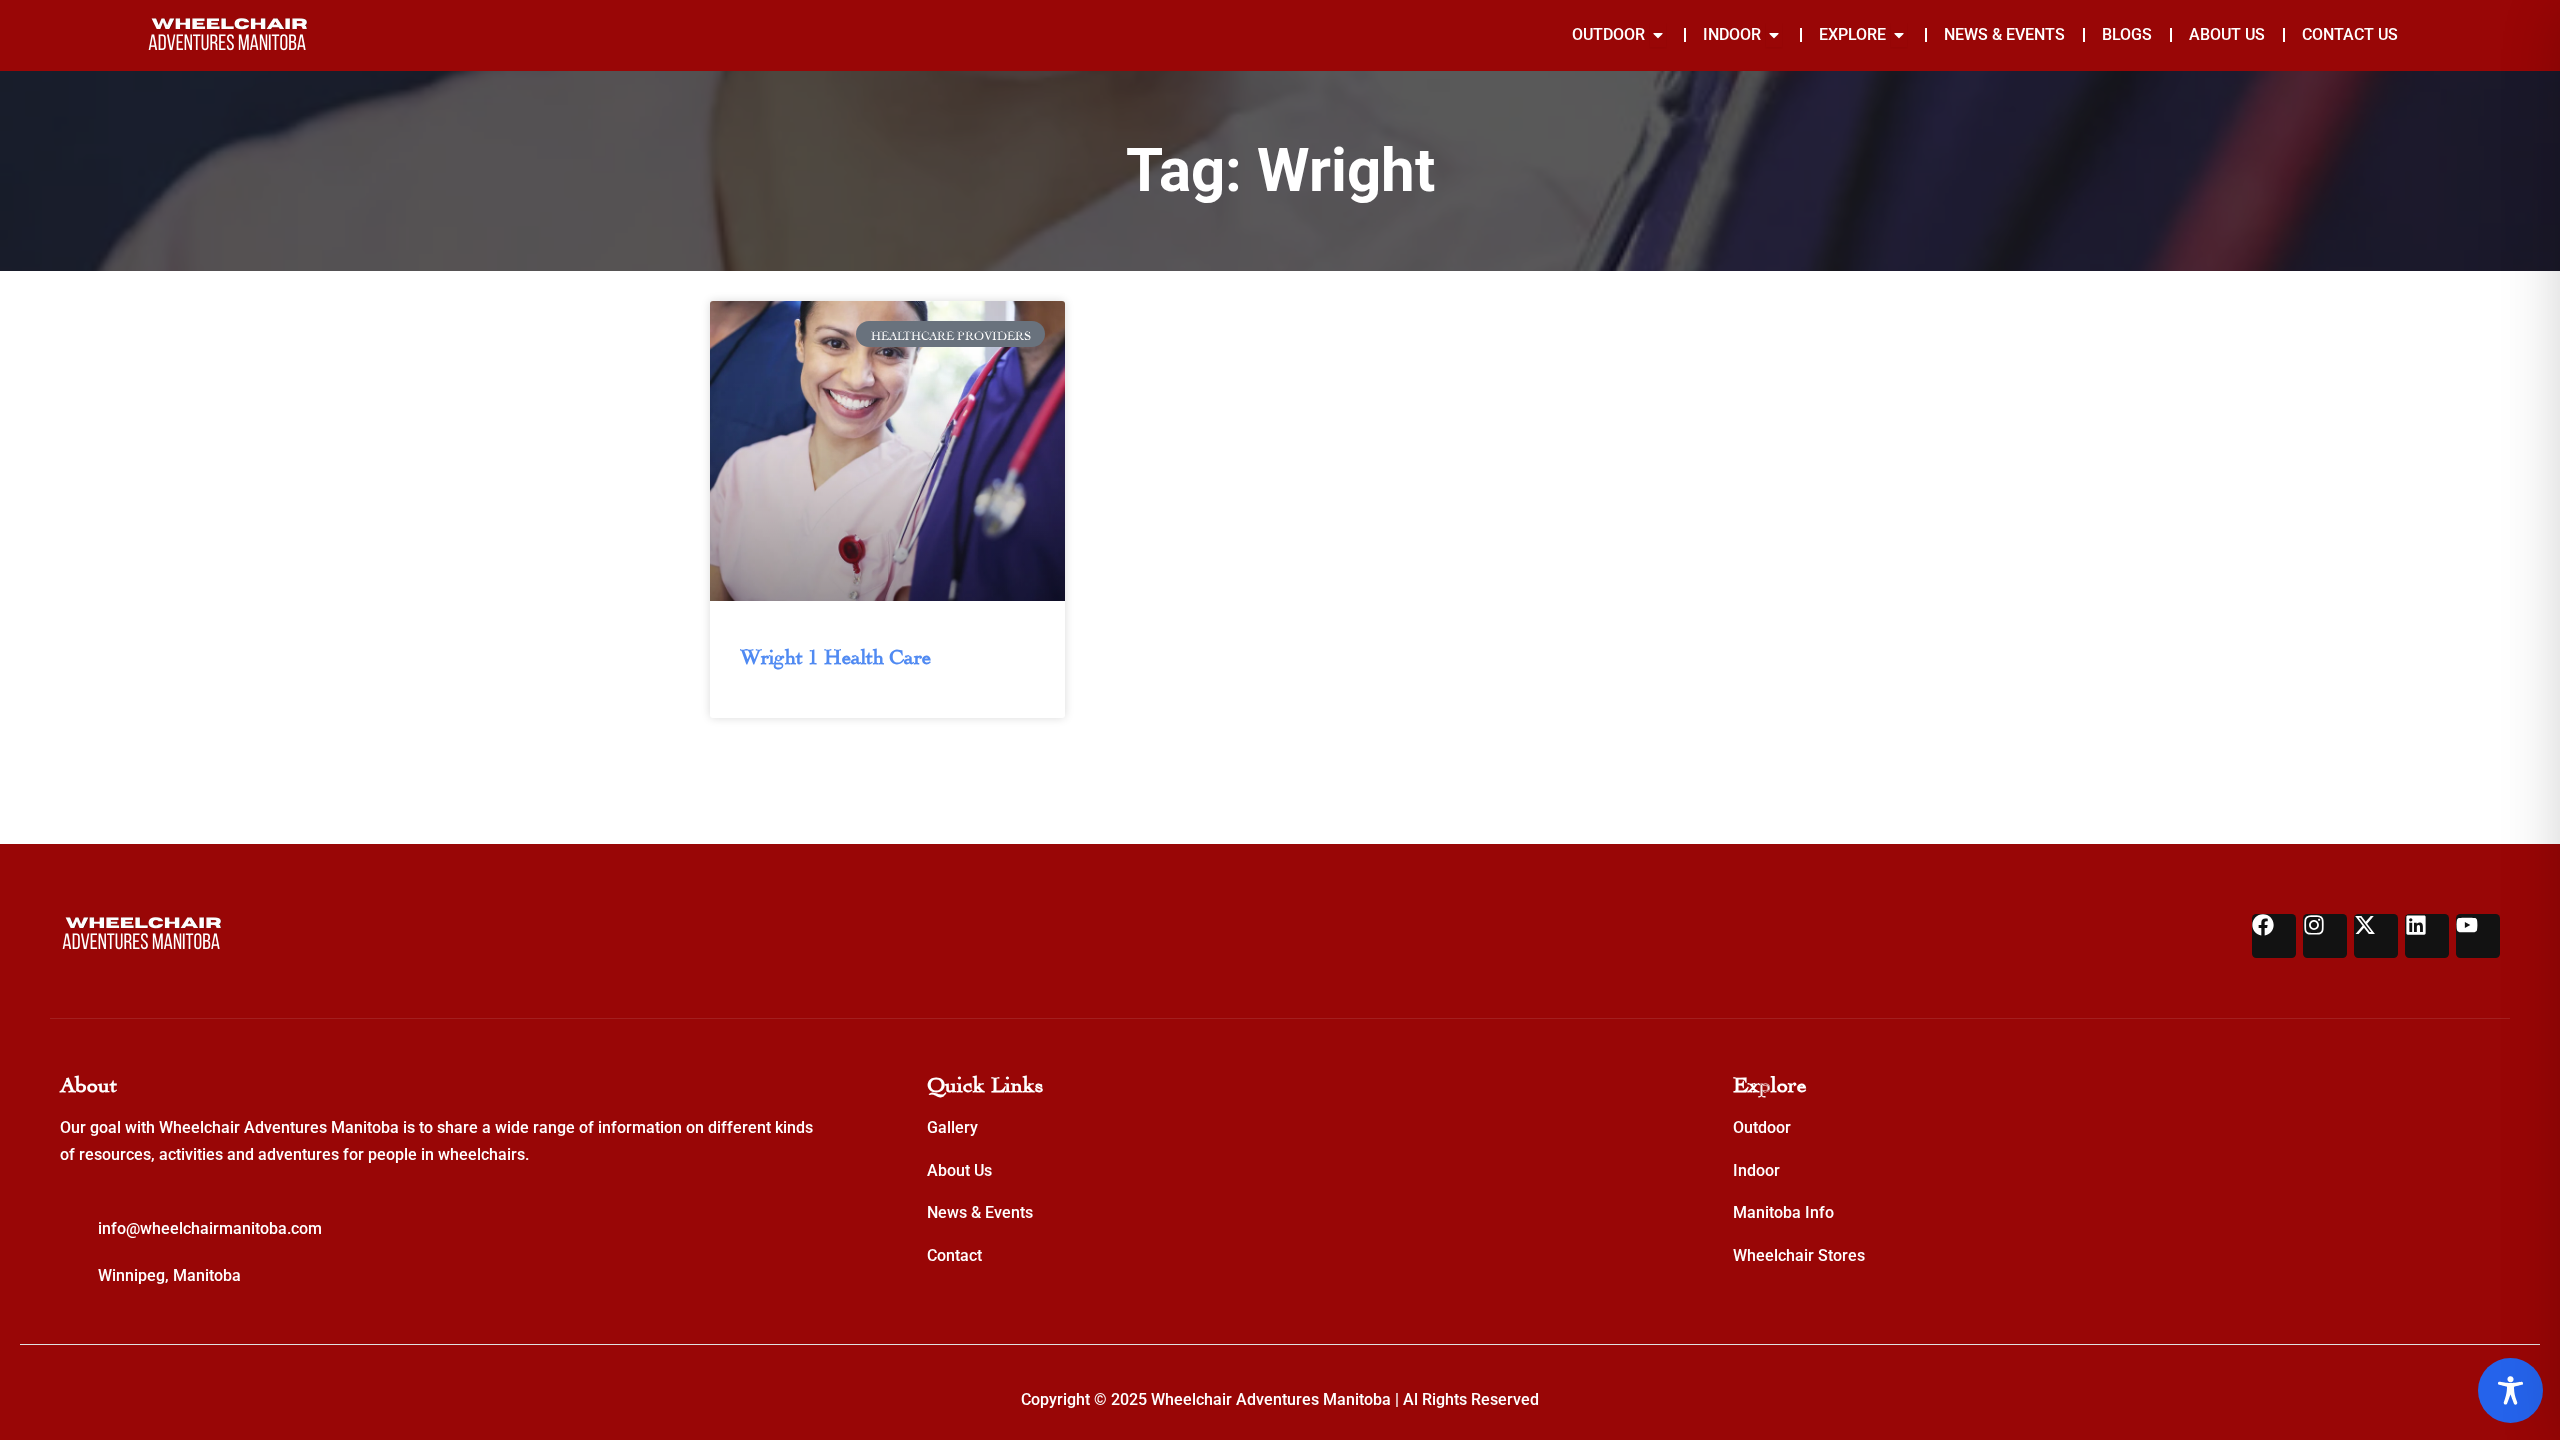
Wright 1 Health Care (835, 654)
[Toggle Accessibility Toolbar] (2510, 1390)
